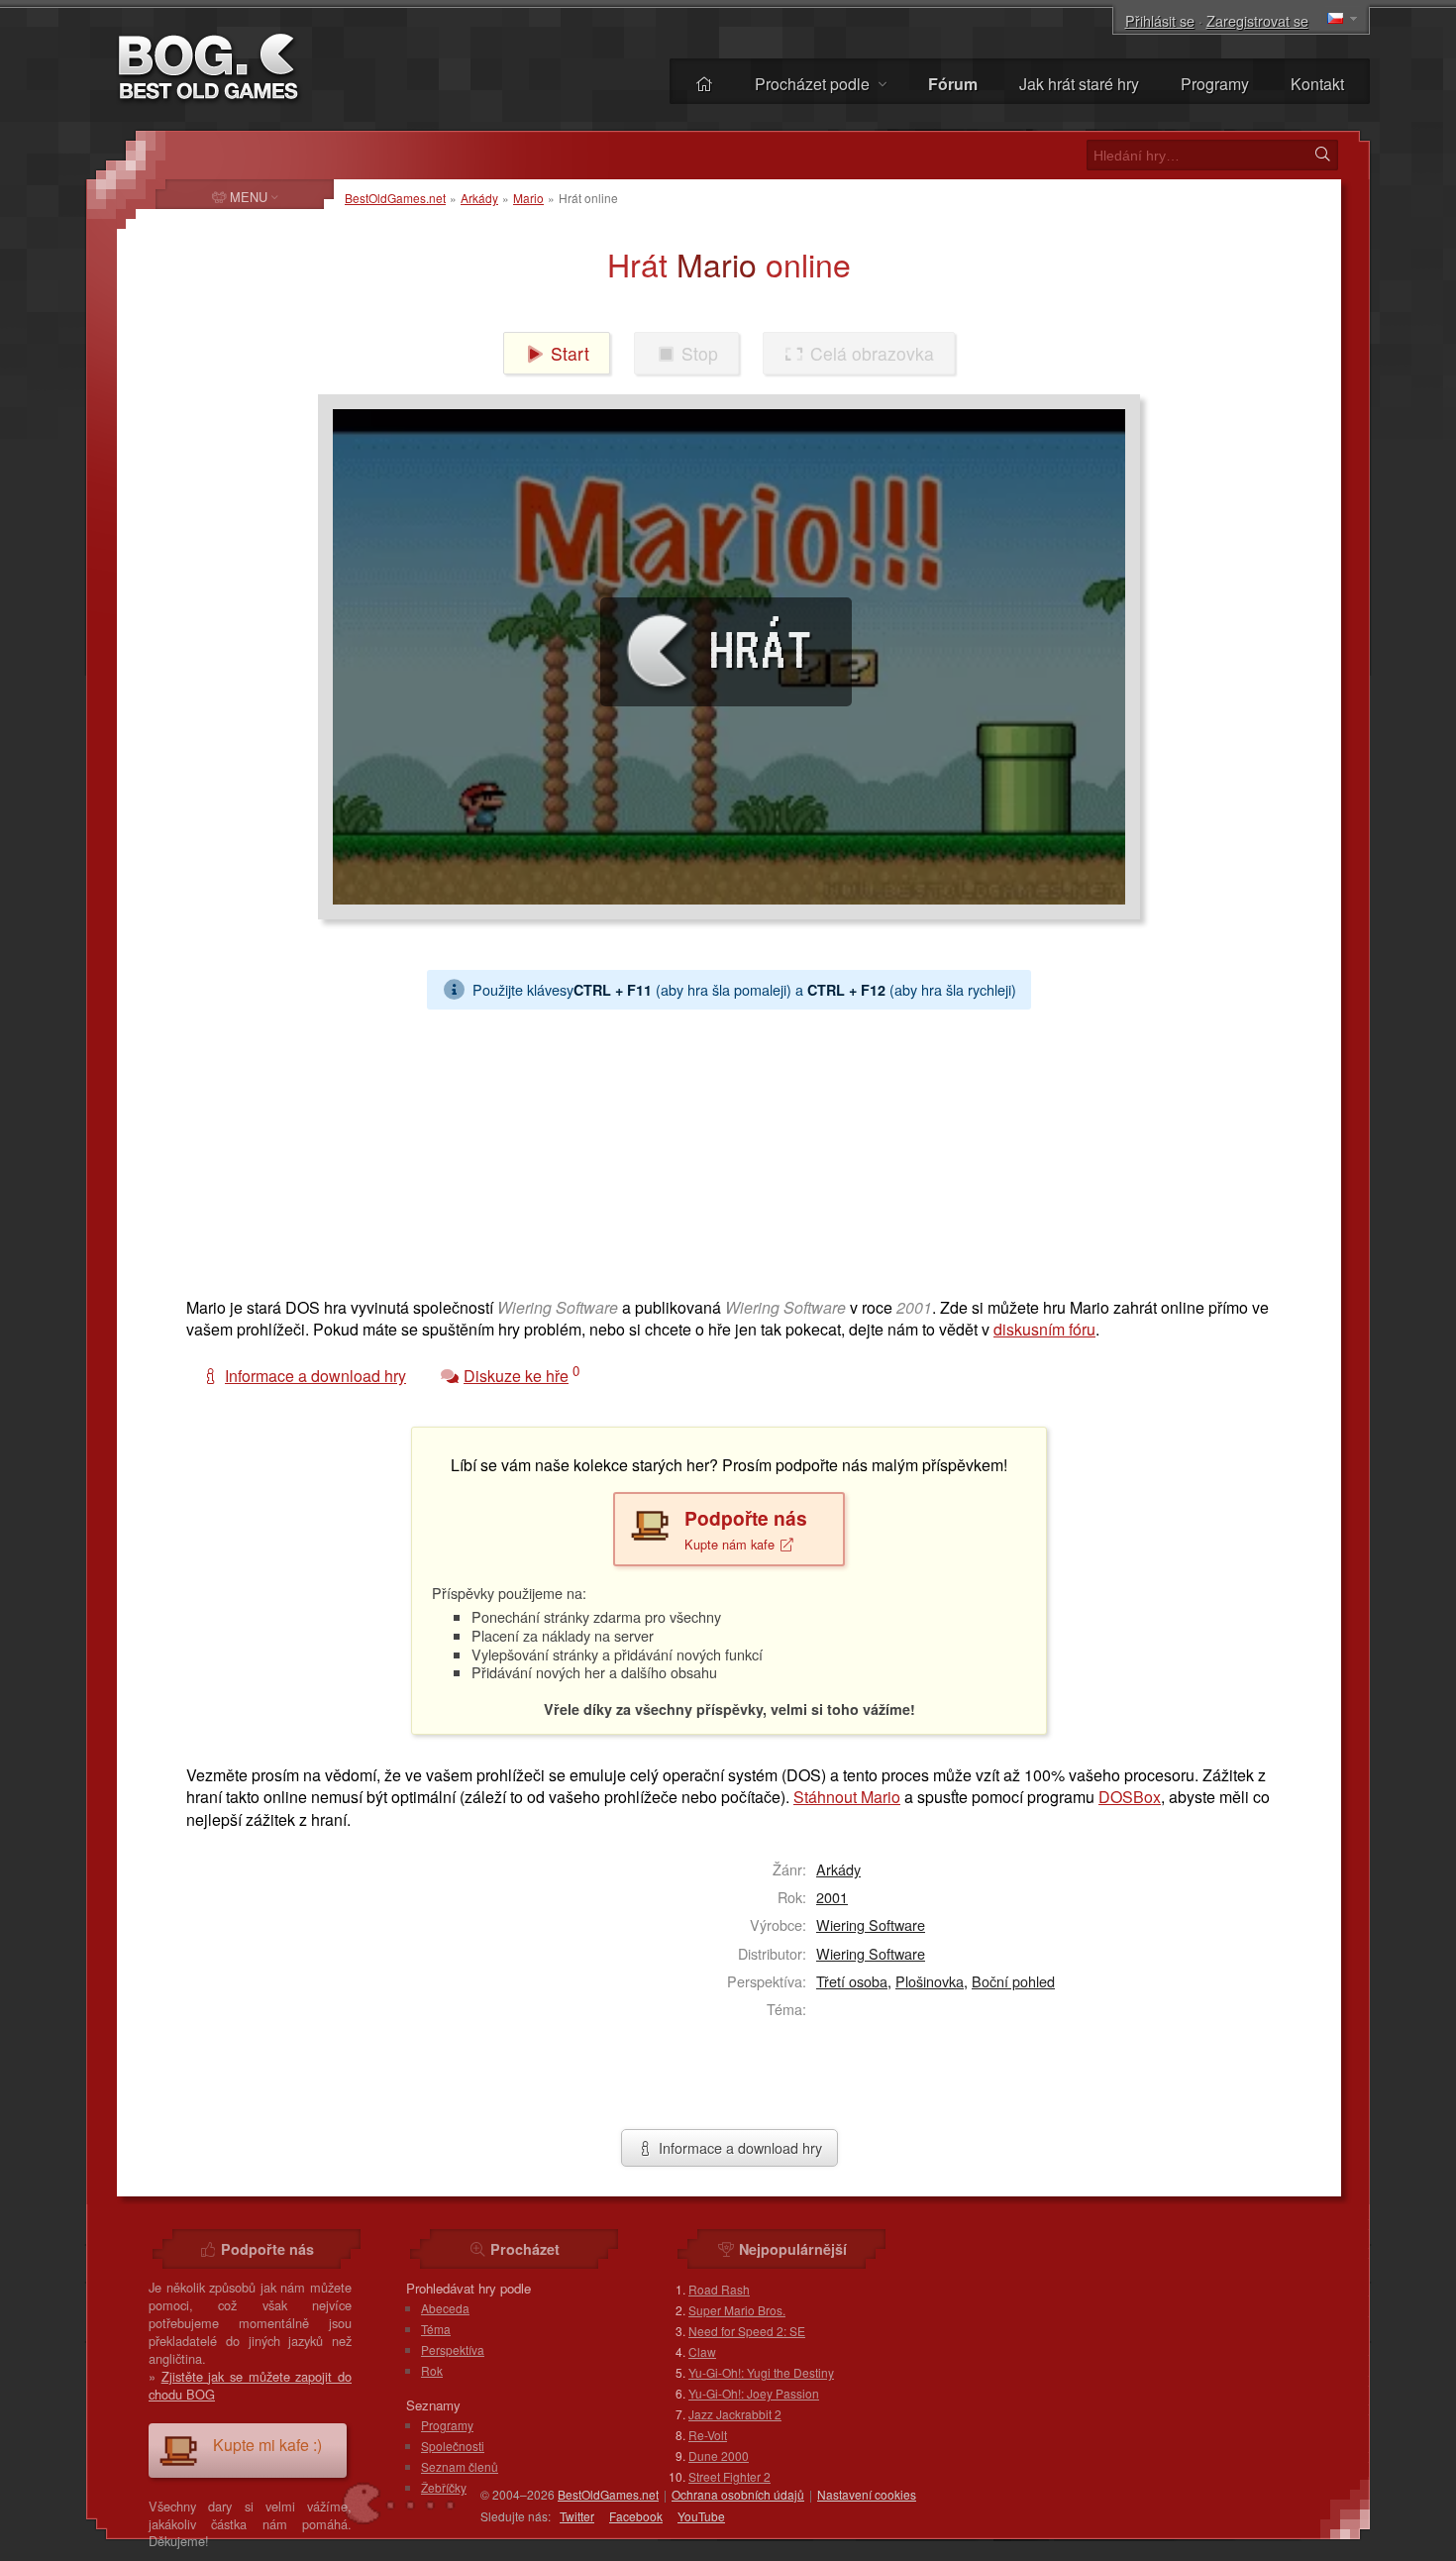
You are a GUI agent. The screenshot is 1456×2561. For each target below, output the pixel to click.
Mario (528, 198)
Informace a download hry (738, 2147)
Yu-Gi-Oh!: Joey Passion (754, 2393)
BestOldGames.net (395, 198)
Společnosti (453, 2446)
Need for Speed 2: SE (747, 2331)
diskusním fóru (1044, 1329)
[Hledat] (1322, 155)
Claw (702, 2351)
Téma (436, 2329)
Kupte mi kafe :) (267, 2445)
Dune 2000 (719, 2455)
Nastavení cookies (867, 2494)
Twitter (577, 2516)
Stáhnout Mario (847, 1797)
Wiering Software (871, 1924)
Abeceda (445, 2308)
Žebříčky (444, 2487)
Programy (1215, 84)
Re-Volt (708, 2435)
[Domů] (704, 84)
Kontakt (1317, 84)
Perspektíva (453, 2349)
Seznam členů (460, 2466)
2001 (832, 1897)
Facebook (636, 2516)
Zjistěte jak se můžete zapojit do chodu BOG (250, 2385)
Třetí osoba (852, 1981)
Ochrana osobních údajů (738, 2494)
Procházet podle (814, 84)
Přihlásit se (1160, 20)
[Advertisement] (721, 1148)
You (701, 2516)
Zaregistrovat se (1257, 20)
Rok (432, 2370)
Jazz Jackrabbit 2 (735, 2414)
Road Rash (719, 2289)
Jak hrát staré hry (1079, 84)
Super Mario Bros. (737, 2310)
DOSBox (1130, 1797)
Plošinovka (930, 1981)
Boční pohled (1013, 1981)
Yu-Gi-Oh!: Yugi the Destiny (761, 2372)
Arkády (479, 198)
